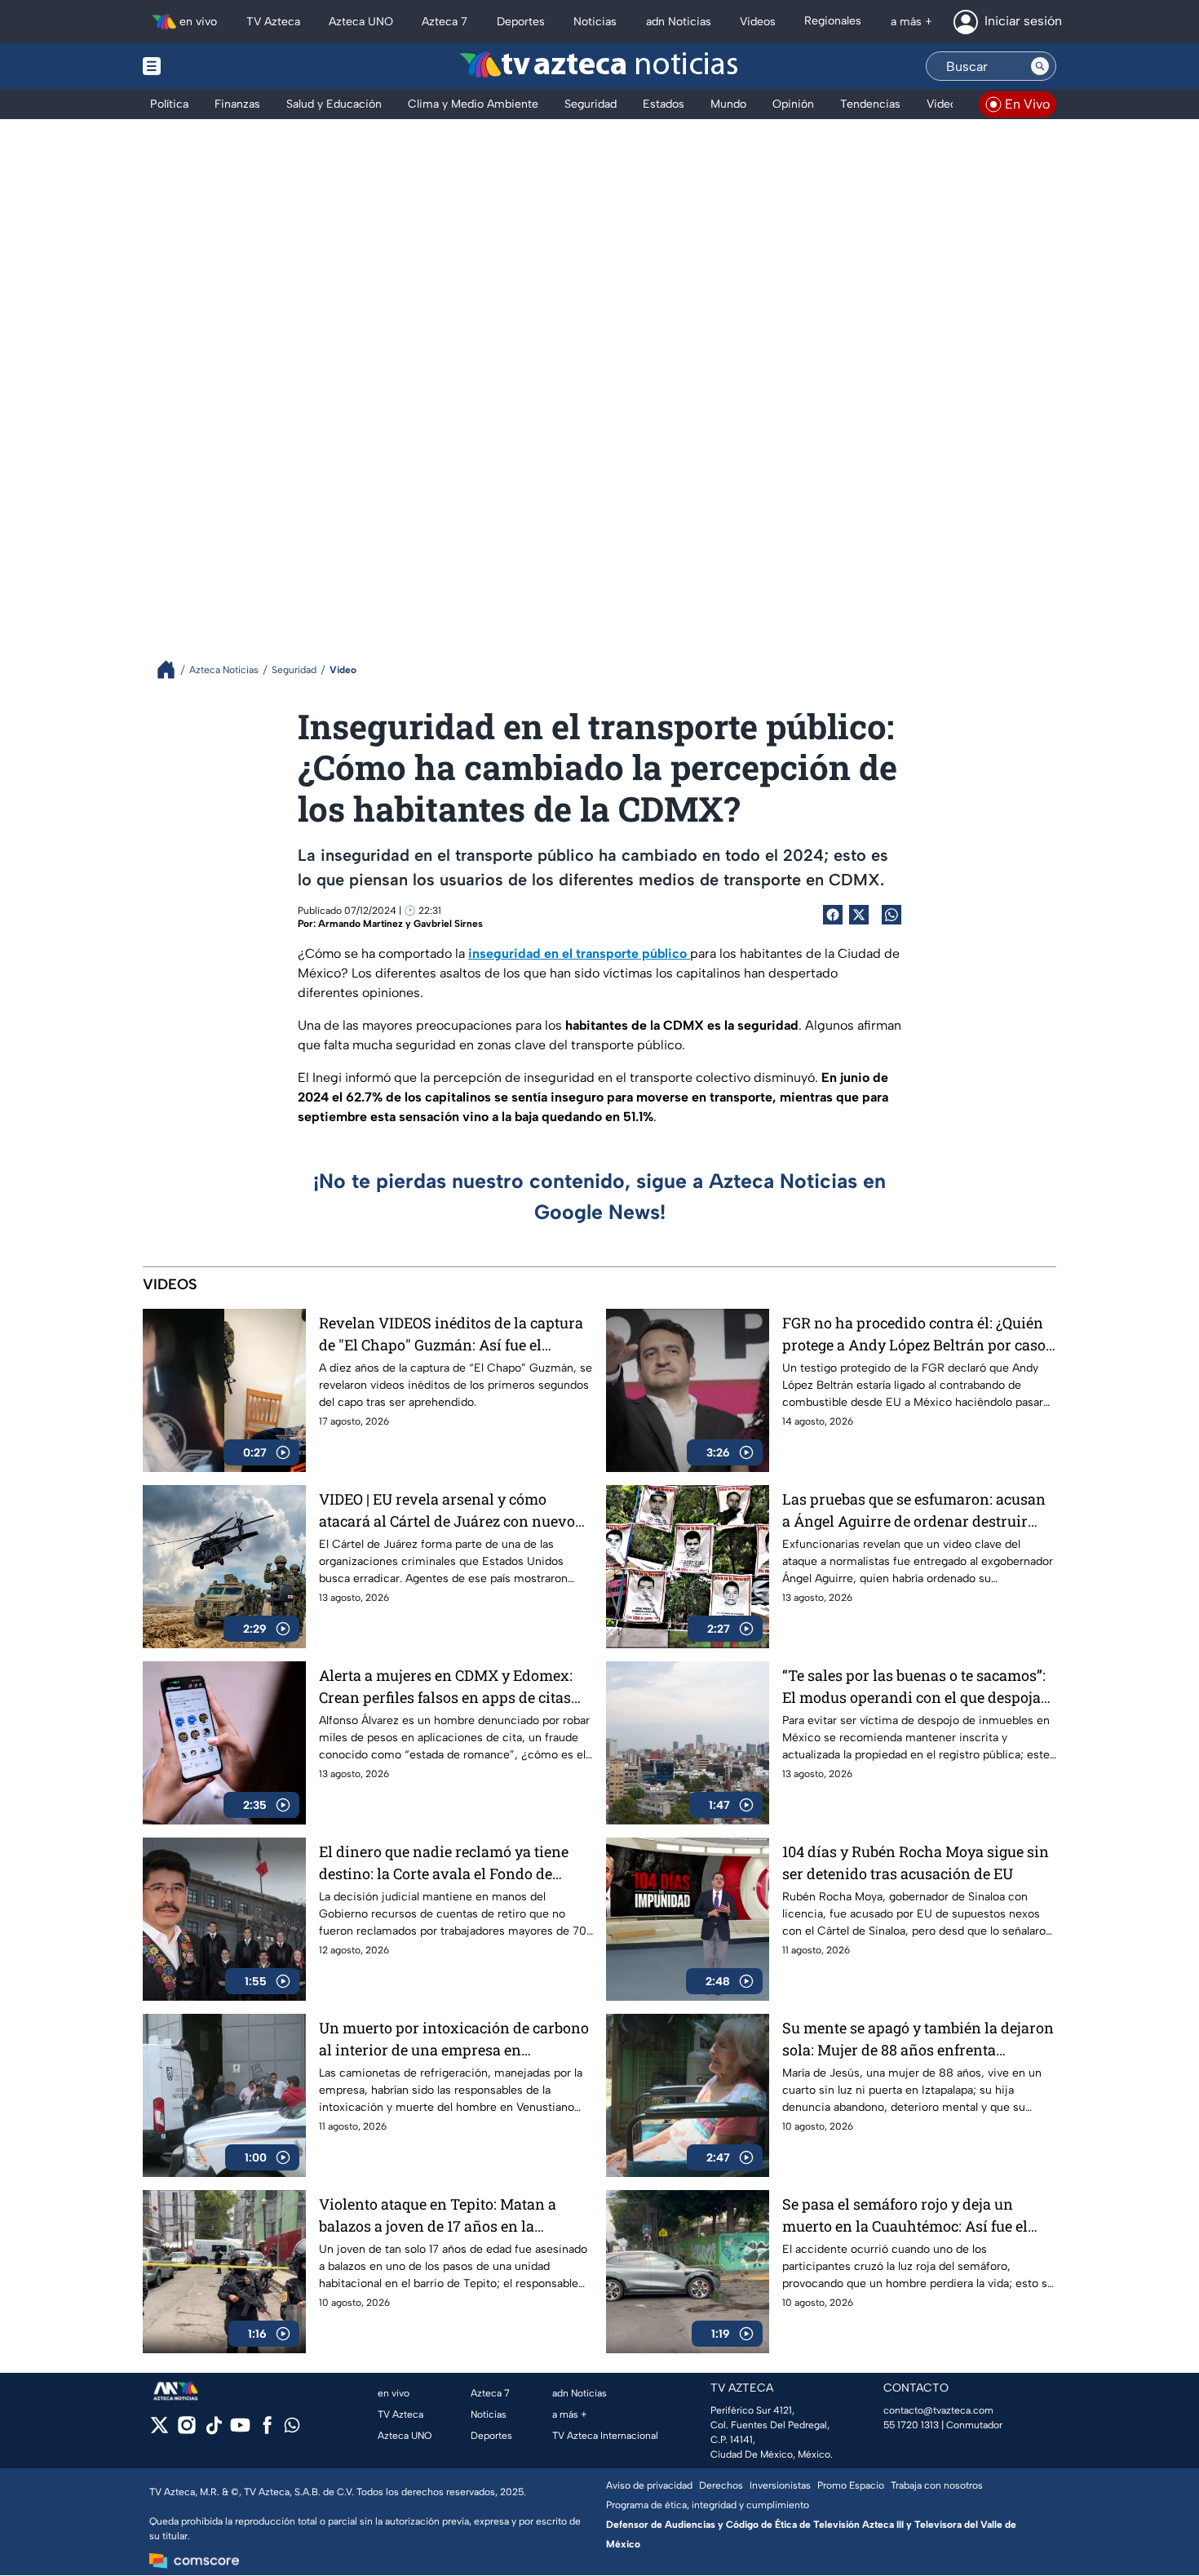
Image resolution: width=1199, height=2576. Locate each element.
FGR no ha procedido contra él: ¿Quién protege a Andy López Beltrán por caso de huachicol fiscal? (914, 1335)
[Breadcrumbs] (173, 669)
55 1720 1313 (911, 2425)
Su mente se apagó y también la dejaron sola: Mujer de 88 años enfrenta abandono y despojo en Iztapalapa (918, 2040)
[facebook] (267, 2430)
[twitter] (159, 2430)
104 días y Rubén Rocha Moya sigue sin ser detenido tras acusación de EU (916, 1862)
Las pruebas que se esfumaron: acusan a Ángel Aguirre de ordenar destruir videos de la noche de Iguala (914, 1511)
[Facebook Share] (833, 915)
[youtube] (240, 2430)
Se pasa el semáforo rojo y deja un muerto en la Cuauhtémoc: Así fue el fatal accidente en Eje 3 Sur (905, 2216)
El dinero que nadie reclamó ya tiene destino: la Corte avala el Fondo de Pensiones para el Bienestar (444, 1863)
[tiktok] (213, 2430)
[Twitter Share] (859, 915)
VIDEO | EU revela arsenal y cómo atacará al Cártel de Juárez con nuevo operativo (447, 1511)
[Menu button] (208, 66)
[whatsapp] (292, 2429)
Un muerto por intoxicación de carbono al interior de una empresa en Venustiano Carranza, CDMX (454, 2040)
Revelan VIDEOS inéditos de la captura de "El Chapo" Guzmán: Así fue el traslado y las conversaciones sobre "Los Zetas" (451, 1335)
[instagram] (186, 2430)
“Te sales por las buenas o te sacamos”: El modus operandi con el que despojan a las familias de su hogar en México (916, 1687)
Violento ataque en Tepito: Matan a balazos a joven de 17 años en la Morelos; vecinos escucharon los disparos (438, 2216)
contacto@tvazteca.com (938, 2410)
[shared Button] (892, 915)
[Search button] (1040, 66)
